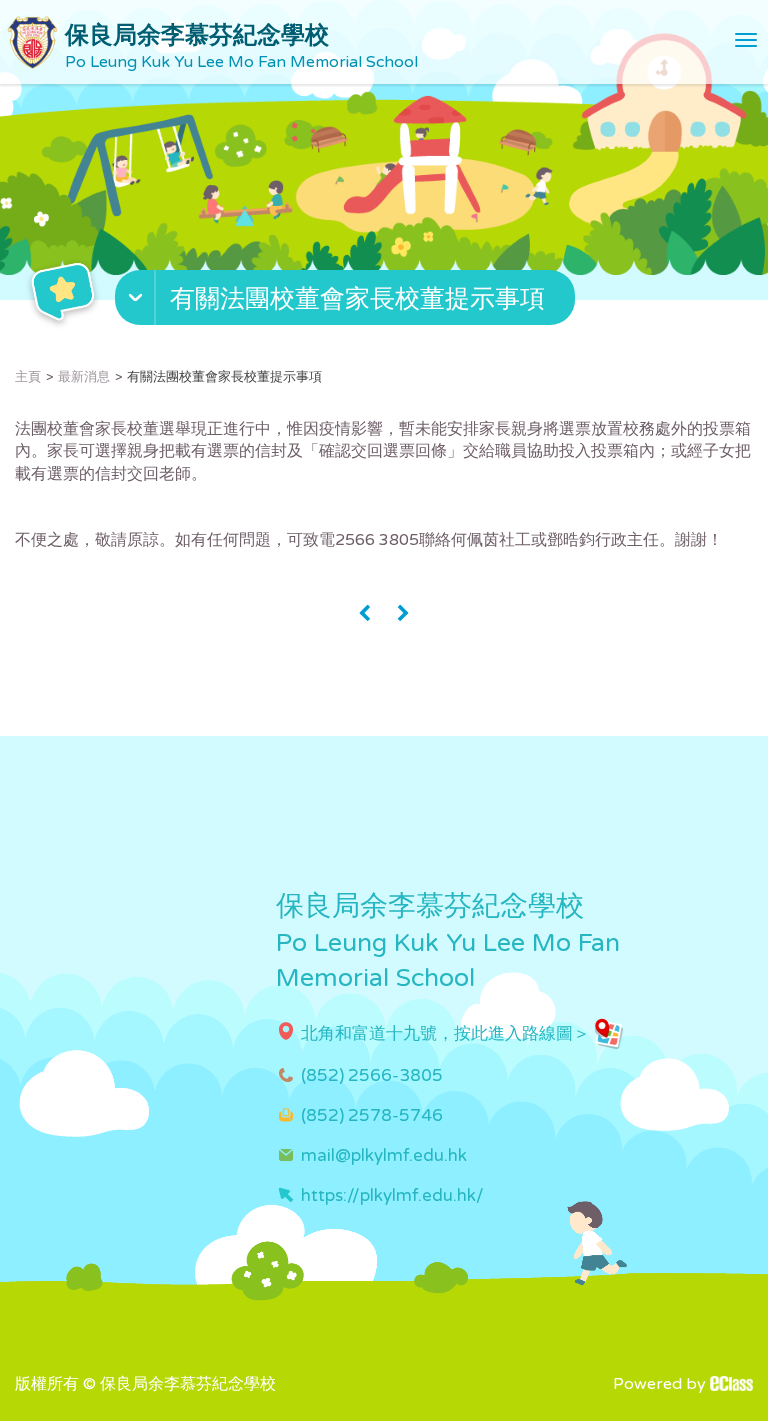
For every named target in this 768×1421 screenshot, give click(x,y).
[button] (347, 302)
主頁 (28, 377)
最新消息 (84, 377)
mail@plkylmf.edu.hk (384, 1155)
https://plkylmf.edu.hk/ (392, 1195)
